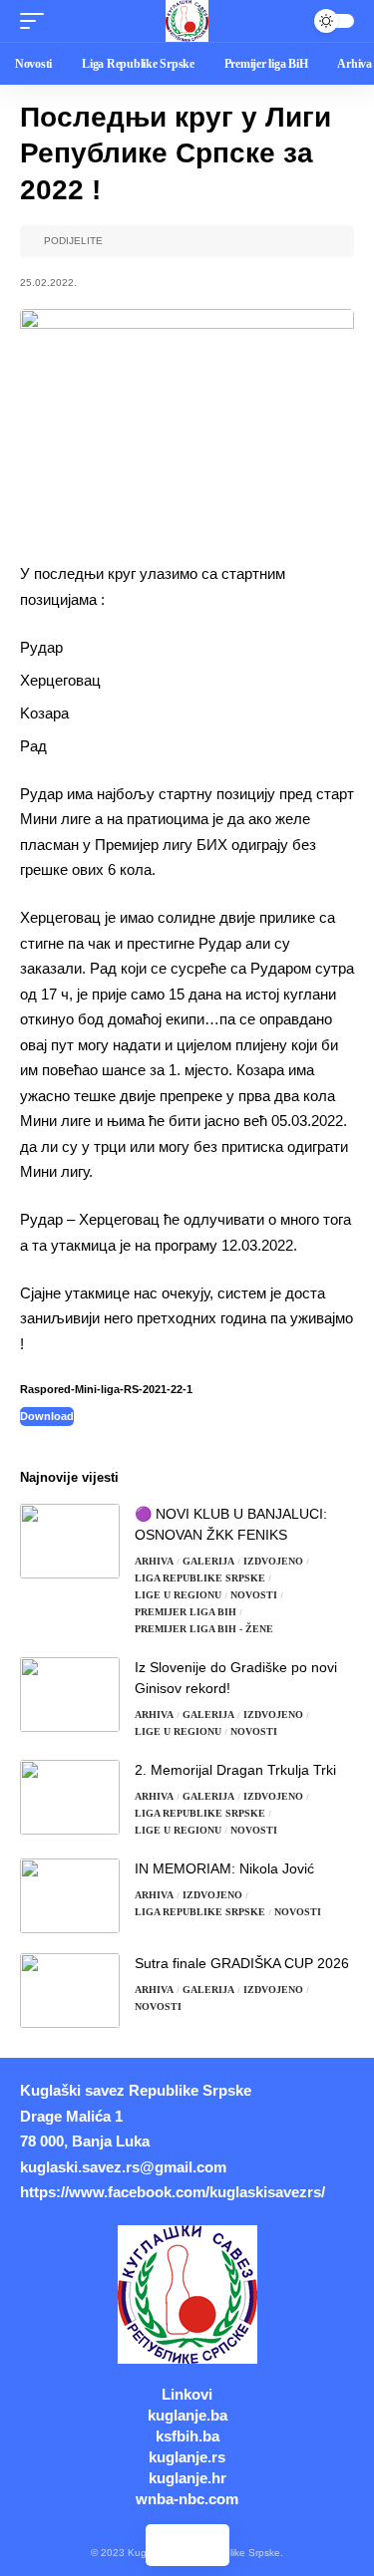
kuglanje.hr (187, 2478)
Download (47, 1416)
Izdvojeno (273, 1561)
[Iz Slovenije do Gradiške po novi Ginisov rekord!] (70, 1695)
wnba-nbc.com (187, 2499)
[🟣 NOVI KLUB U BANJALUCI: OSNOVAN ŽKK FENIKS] (70, 1541)
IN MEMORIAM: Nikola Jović (224, 1868)
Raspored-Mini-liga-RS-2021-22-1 (106, 1389)
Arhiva (154, 1561)
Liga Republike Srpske (200, 1578)
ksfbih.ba (187, 2436)
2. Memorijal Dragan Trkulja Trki (235, 1770)
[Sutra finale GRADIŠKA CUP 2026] (70, 1991)
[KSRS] (187, 21)
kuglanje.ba (187, 2415)
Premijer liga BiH (186, 1612)
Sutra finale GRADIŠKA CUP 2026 (242, 1963)
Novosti (254, 1595)
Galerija (208, 1561)
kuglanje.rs (187, 2457)
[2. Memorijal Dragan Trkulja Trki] (70, 1797)
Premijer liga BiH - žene (204, 1629)
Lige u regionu (178, 1595)
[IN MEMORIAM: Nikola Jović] (70, 1896)
